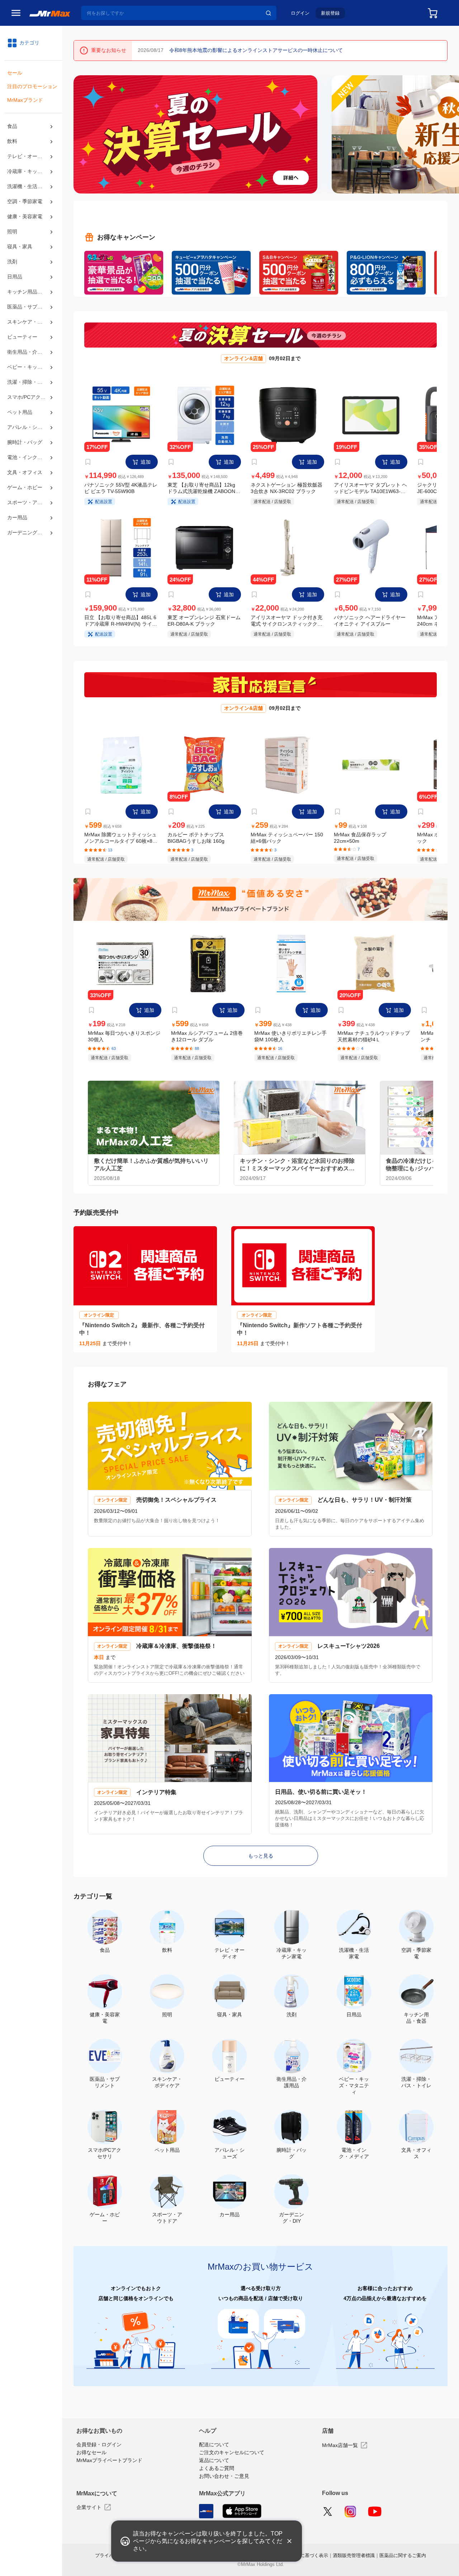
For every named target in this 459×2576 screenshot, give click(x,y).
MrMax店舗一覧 (340, 2450)
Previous (82, 134)
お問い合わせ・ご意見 (224, 2482)
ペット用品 (20, 429)
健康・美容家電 (25, 224)
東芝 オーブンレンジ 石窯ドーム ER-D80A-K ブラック (204, 624)
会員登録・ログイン (99, 2451)
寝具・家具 (20, 255)
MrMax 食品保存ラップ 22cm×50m (360, 843)
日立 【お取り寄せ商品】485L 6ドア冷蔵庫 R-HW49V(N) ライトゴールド (121, 625)
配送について (214, 2451)
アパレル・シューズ (30, 445)
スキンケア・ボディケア (31, 334)
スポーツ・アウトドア (31, 525)
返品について (214, 2466)
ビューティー (22, 349)
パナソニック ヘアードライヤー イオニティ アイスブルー (370, 624)
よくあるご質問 (217, 2474)
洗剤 (12, 270)
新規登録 (330, 13)
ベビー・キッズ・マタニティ (31, 381)
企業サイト (89, 2513)
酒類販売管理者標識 (354, 2561)
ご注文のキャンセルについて (232, 2458)
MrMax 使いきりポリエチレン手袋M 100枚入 (290, 1043)
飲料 (12, 144)
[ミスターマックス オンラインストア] (50, 13)
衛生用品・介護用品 (30, 365)
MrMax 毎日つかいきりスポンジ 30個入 (124, 1043)
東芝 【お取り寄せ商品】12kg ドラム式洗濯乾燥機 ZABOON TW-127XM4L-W (201, 490)
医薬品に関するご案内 (403, 2561)
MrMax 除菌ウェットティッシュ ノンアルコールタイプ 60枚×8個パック (121, 844)
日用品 (15, 285)
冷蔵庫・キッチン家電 (31, 176)
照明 (12, 239)
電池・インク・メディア (31, 477)
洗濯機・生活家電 (27, 192)
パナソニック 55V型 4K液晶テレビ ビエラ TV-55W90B (121, 490)
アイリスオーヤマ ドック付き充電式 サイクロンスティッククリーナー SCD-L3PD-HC (286, 625)
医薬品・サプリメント (31, 317)
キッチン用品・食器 (30, 301)
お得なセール (91, 2459)
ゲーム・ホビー (25, 509)
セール (15, 74)
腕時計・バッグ (25, 461)
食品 (12, 129)
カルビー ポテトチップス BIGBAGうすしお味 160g (196, 843)
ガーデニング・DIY (29, 557)
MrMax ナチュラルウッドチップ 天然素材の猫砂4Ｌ (374, 1044)
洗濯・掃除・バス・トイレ (31, 397)
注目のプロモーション (32, 88)
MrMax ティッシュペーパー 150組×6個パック (287, 843)
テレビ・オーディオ (30, 160)
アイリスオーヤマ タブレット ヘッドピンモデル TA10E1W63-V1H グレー (370, 490)
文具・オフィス (25, 493)
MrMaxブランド (25, 103)
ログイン (300, 13)
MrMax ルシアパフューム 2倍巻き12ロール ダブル (207, 1044)
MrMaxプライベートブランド (109, 2467)
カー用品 (17, 541)
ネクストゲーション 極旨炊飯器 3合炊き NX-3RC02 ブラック (287, 490)
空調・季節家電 (25, 208)
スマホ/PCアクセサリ (31, 413)
